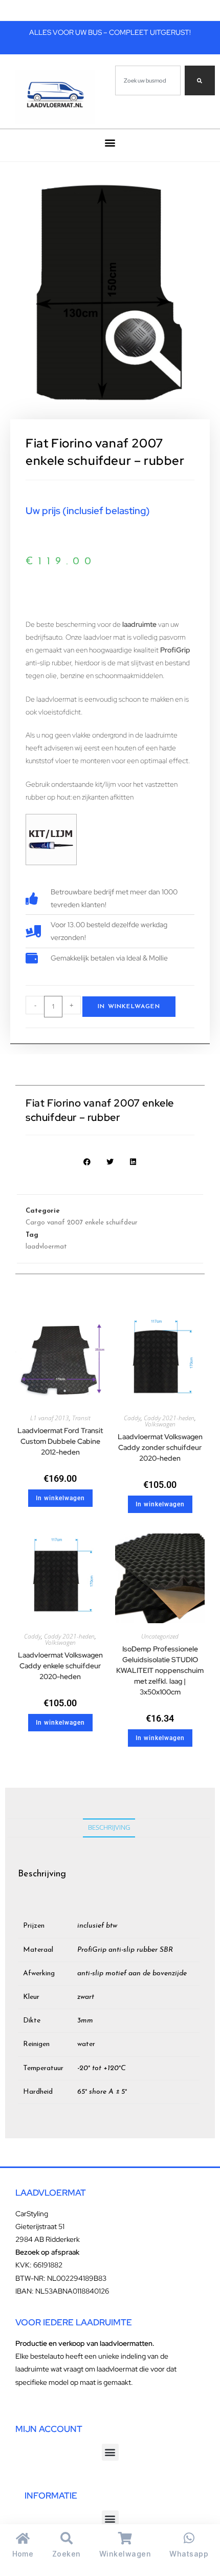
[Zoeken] (200, 80)
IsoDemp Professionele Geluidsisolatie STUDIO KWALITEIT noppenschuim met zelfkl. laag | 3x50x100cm (160, 1670)
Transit (81, 1418)
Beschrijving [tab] (109, 1827)
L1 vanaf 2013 (50, 1418)
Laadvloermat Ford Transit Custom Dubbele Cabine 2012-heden (60, 1441)
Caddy (132, 1418)
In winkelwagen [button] (60, 1498)
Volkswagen (160, 1424)
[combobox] (148, 80)
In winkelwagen (129, 1007)
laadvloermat (46, 1247)
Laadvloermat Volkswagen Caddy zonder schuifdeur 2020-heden (160, 1447)
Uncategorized (160, 1636)
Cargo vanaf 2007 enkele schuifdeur (82, 1223)
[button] (110, 143)
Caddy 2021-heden (169, 1418)
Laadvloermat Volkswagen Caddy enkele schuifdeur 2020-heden (60, 1666)
